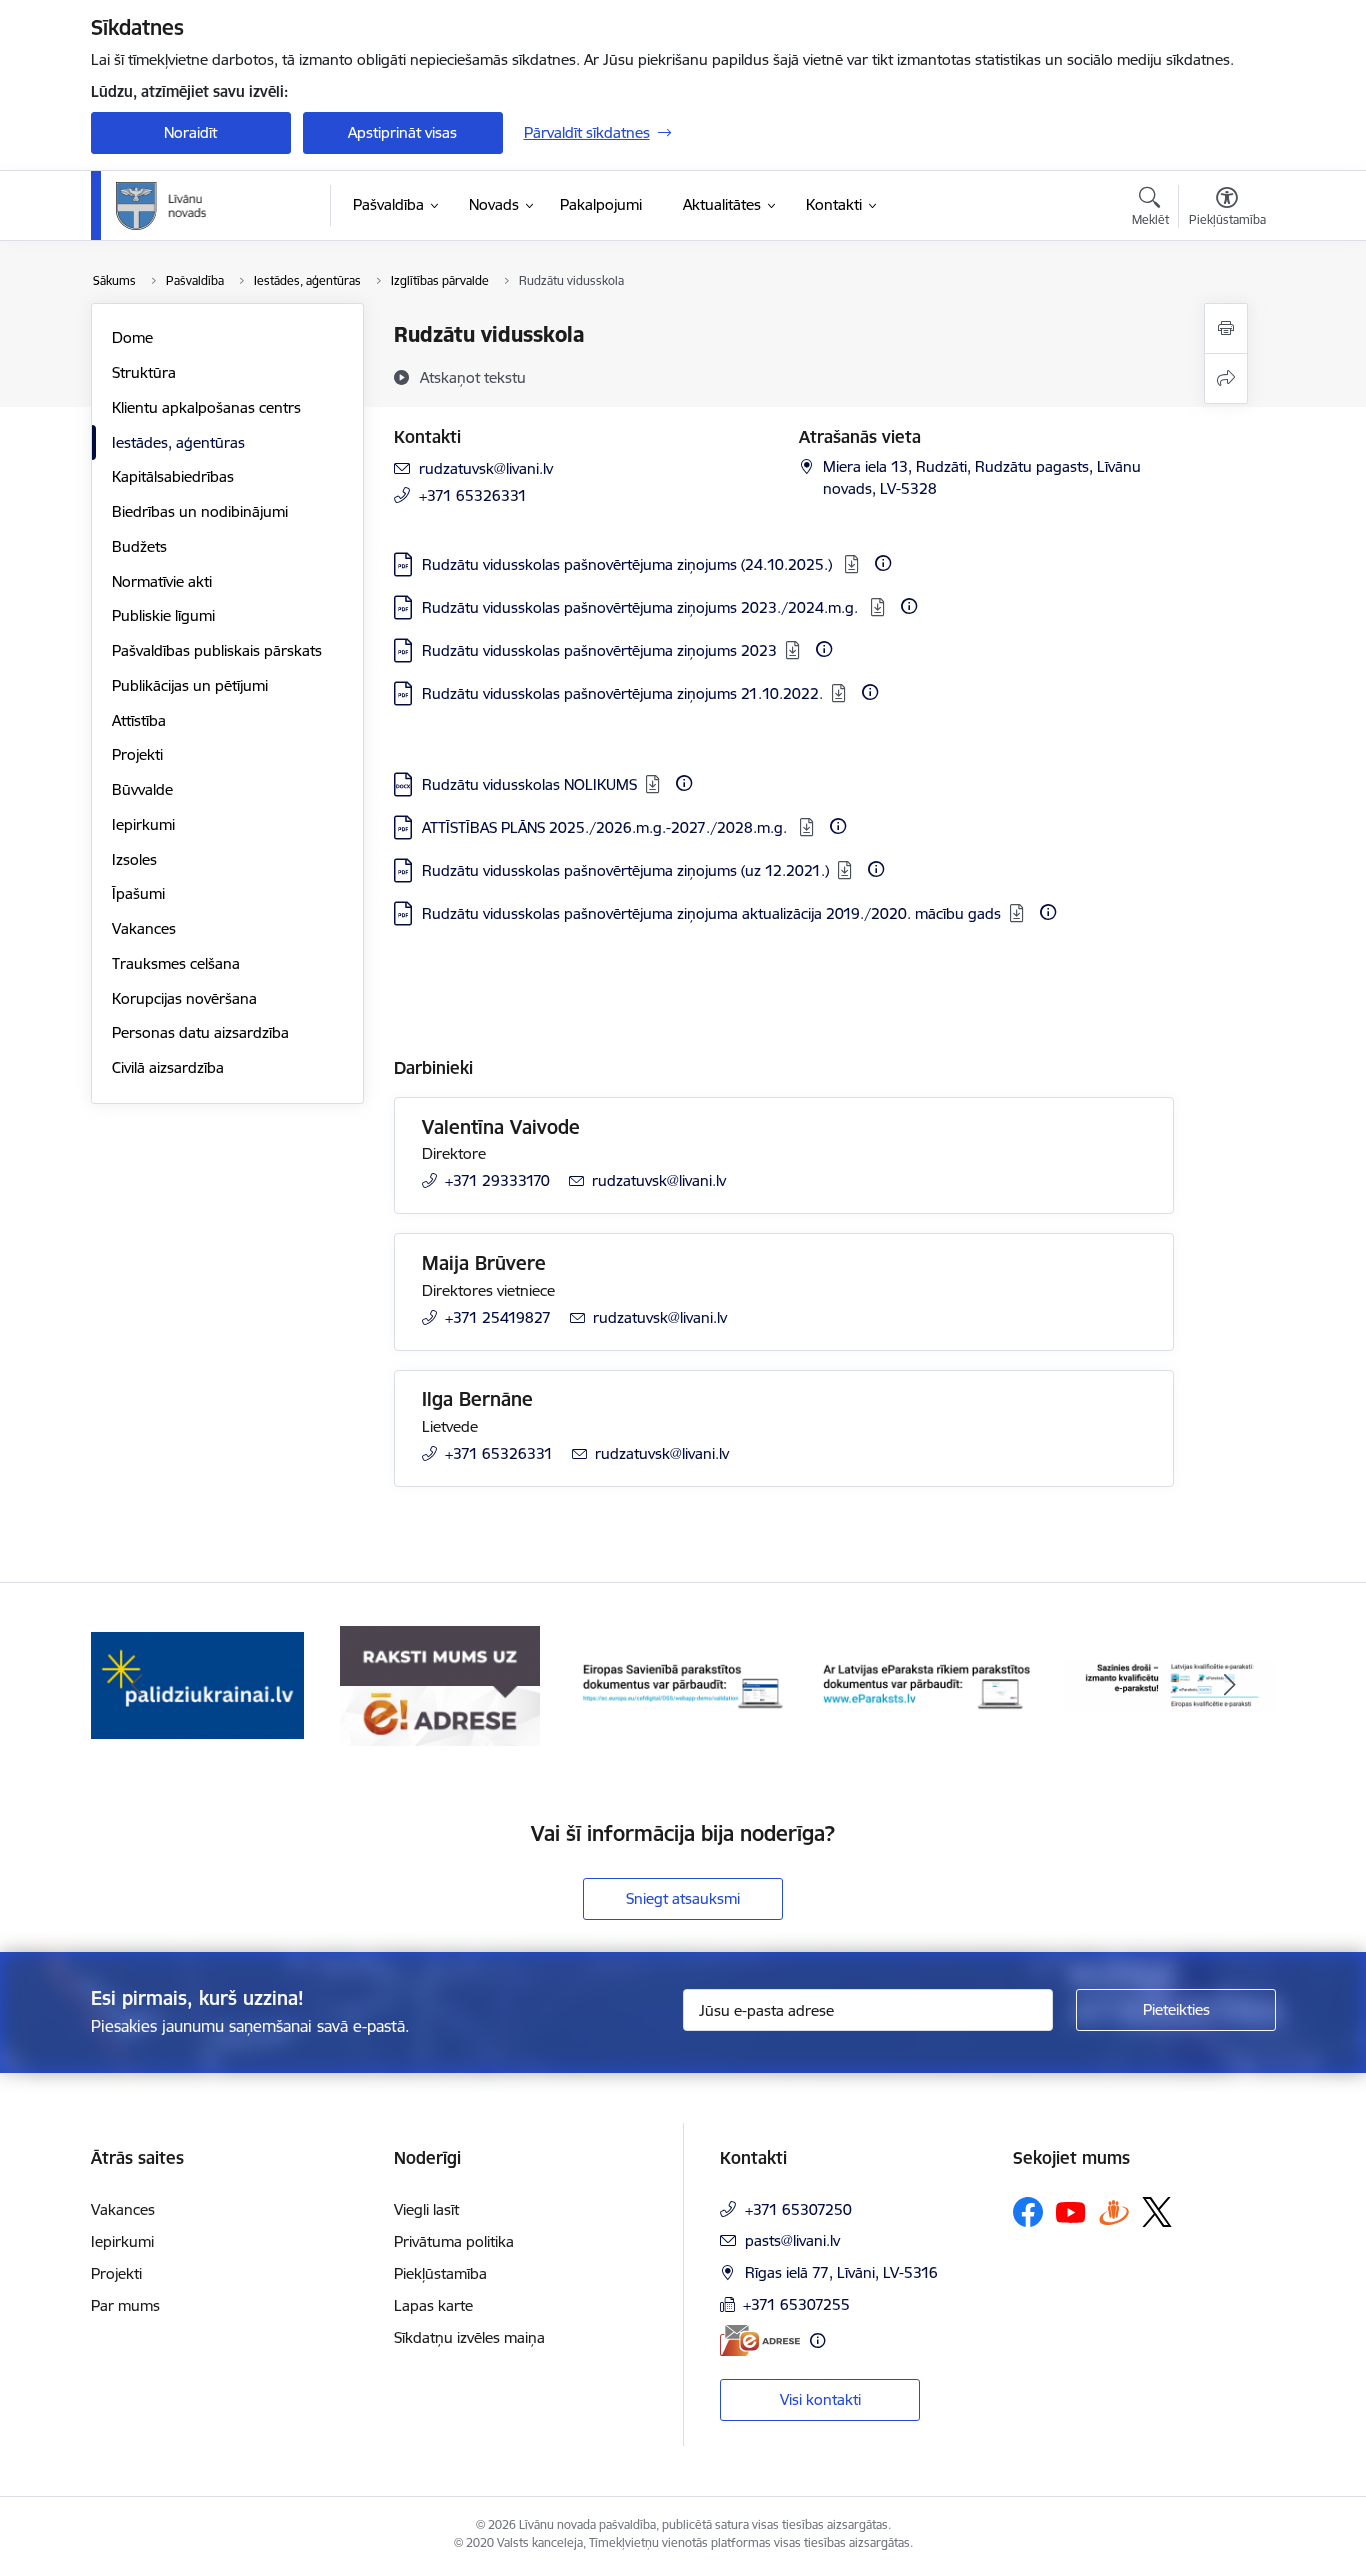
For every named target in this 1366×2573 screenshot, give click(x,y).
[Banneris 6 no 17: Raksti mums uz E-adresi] (440, 1684)
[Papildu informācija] (883, 563)
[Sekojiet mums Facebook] (1028, 2212)
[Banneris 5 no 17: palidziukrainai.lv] (197, 1684)
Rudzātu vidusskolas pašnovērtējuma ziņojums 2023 (599, 650)
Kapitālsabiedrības (173, 476)
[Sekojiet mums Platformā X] (1157, 2212)
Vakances (144, 928)
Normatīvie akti (162, 581)
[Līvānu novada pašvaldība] (206, 206)
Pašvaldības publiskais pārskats (217, 650)
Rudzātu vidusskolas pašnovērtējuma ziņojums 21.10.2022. (622, 693)
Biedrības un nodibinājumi (200, 511)
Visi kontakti (820, 2399)
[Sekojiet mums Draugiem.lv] (1114, 2211)
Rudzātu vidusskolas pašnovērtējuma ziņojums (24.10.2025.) (629, 564)
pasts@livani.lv (792, 2240)
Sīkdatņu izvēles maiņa (469, 2337)
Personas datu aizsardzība (200, 1032)
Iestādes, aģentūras (178, 442)
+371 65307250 (798, 2209)
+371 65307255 (796, 2304)
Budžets (139, 546)
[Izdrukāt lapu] (1226, 328)
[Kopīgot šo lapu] (1226, 378)
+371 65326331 (473, 495)
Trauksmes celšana (176, 963)
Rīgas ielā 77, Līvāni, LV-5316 (841, 2272)
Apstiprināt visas (402, 132)
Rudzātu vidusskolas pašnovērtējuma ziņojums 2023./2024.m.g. (642, 607)
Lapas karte (433, 2305)
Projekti (137, 754)
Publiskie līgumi (163, 615)
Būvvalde (142, 789)
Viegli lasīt (426, 2209)
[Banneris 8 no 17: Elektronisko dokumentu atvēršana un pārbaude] (926, 1684)
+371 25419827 (498, 1317)
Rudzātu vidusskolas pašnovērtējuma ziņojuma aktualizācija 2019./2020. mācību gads (711, 913)
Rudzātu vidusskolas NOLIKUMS (529, 784)
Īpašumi (138, 893)
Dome (132, 337)
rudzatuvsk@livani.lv (486, 468)
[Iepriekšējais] (137, 1686)
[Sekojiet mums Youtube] (1071, 2211)
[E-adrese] (760, 2340)
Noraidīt (190, 132)
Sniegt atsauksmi (683, 1898)
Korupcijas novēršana (184, 998)
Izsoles (134, 859)
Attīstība (139, 720)
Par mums (125, 2305)
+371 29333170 (497, 1180)
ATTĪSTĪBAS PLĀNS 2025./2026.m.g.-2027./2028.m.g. (606, 827)
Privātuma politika (454, 2241)
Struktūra (144, 372)
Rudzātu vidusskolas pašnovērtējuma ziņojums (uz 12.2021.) (625, 870)
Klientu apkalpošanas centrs (206, 407)
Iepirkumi (143, 824)
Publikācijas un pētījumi (190, 685)
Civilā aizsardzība (168, 1067)
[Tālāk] (1230, 1686)
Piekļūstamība (440, 2273)
